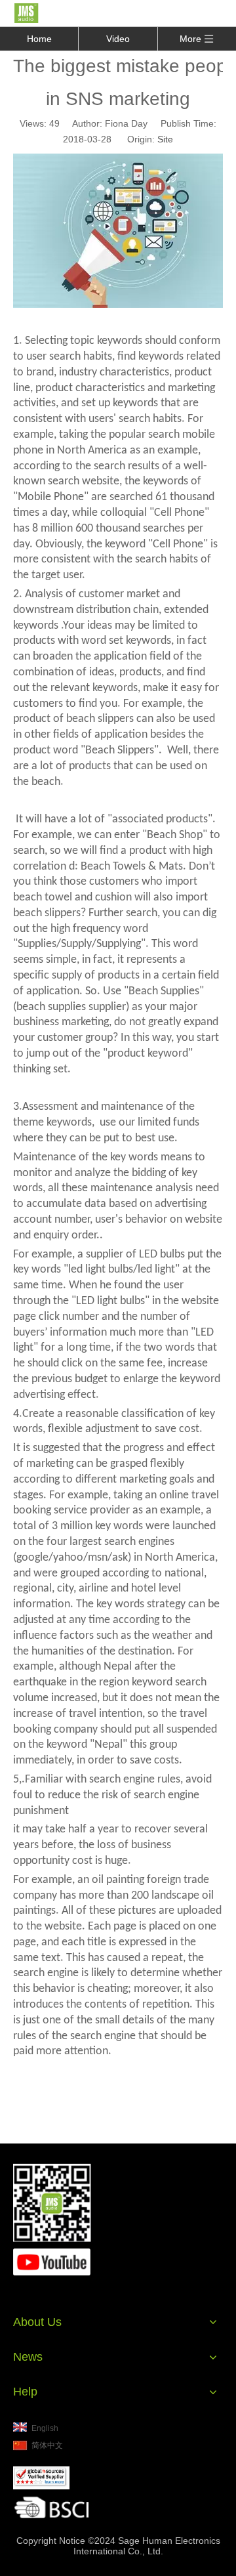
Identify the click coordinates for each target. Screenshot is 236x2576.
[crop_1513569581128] (51, 2507)
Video (118, 39)
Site (165, 139)
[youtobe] (52, 2262)
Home (39, 39)
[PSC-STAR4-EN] (41, 2478)
